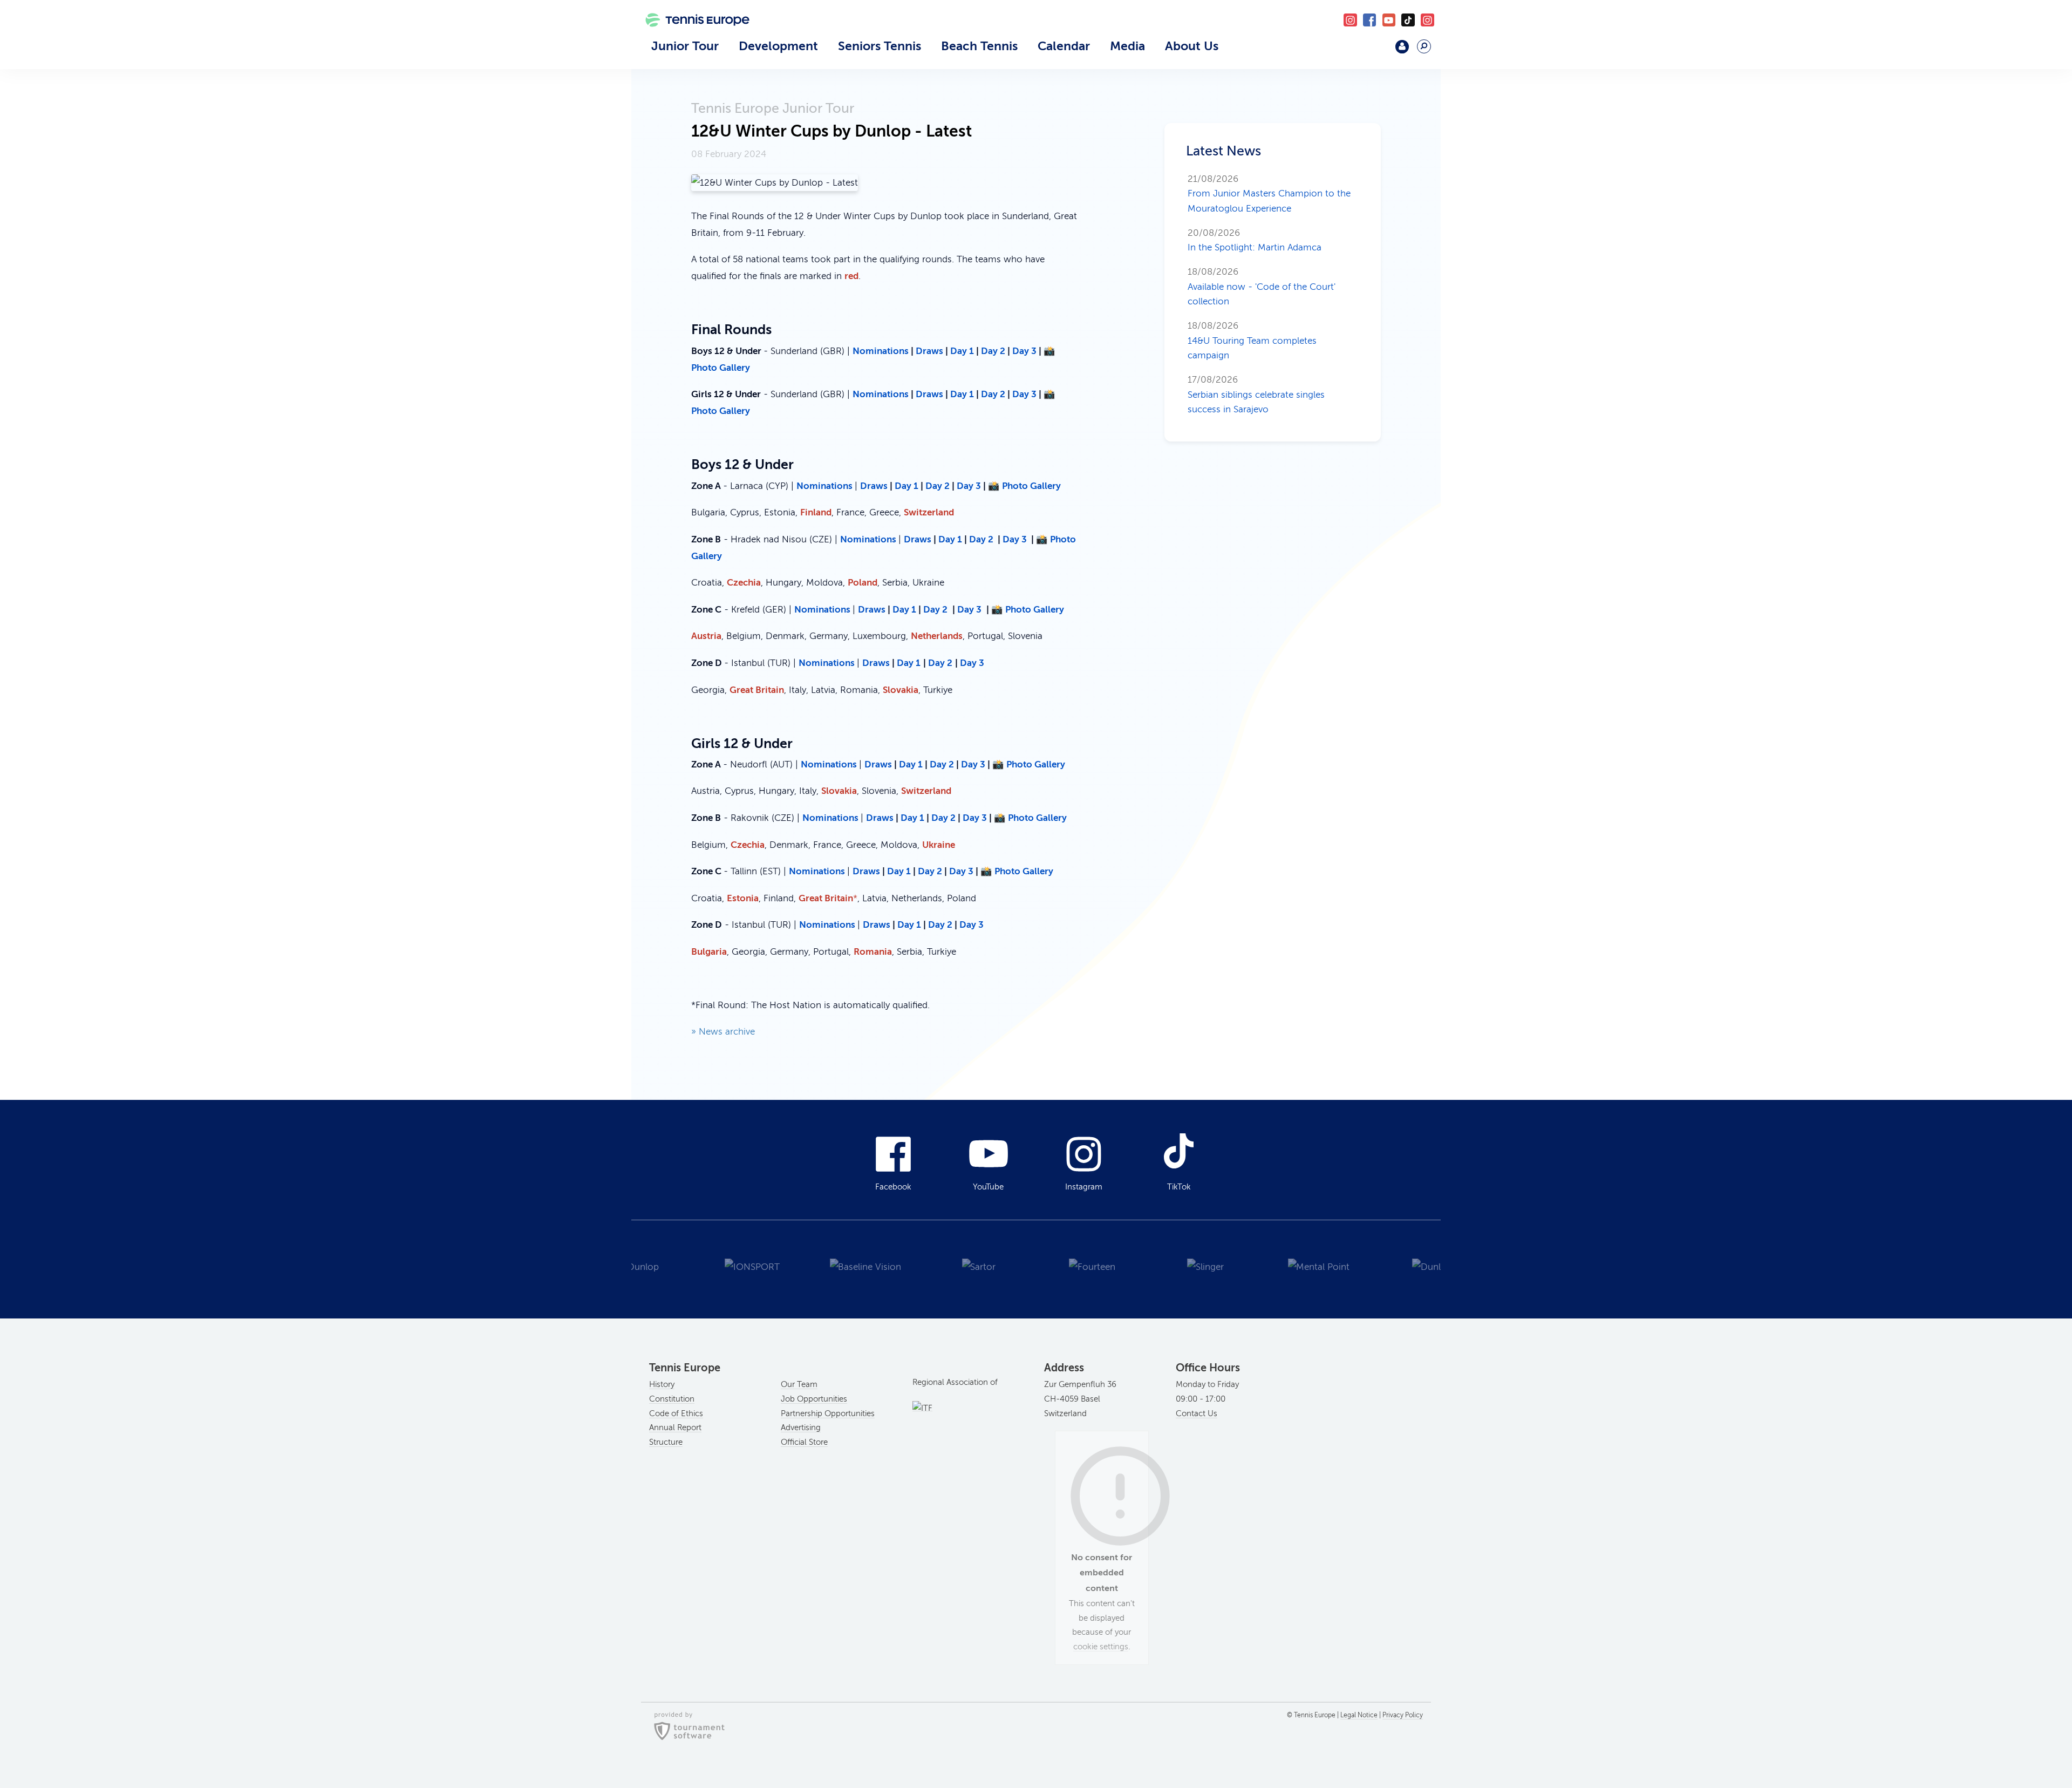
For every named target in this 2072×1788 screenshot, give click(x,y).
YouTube (1389, 20)
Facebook (1370, 20)
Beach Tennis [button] (979, 46)
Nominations (882, 351)
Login (1402, 47)
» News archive (723, 1032)
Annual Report (675, 1427)
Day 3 (1024, 351)
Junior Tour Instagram (1350, 20)
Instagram (1084, 1187)
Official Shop (1374, 51)
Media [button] (1127, 46)
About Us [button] (1192, 46)
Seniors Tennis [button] (880, 46)
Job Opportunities (814, 1399)
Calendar (1064, 46)
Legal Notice (1359, 1715)
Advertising (801, 1427)
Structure (666, 1442)
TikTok (1408, 20)
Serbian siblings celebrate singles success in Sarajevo (1256, 395)
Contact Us (1197, 1413)
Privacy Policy (1403, 1715)
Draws (929, 351)
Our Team (799, 1384)
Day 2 (993, 351)
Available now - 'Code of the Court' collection (1262, 287)
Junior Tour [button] (685, 46)
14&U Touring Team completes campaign (1252, 341)
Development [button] (778, 46)
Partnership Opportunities (828, 1413)
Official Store (804, 1442)
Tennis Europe (692, 36)
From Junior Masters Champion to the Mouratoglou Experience (1269, 194)
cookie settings (1101, 1647)
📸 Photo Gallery (1024, 486)
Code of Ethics (676, 1413)
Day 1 (962, 351)
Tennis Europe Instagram (1427, 20)
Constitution (672, 1399)
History (662, 1384)
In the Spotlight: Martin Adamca (1255, 240)
